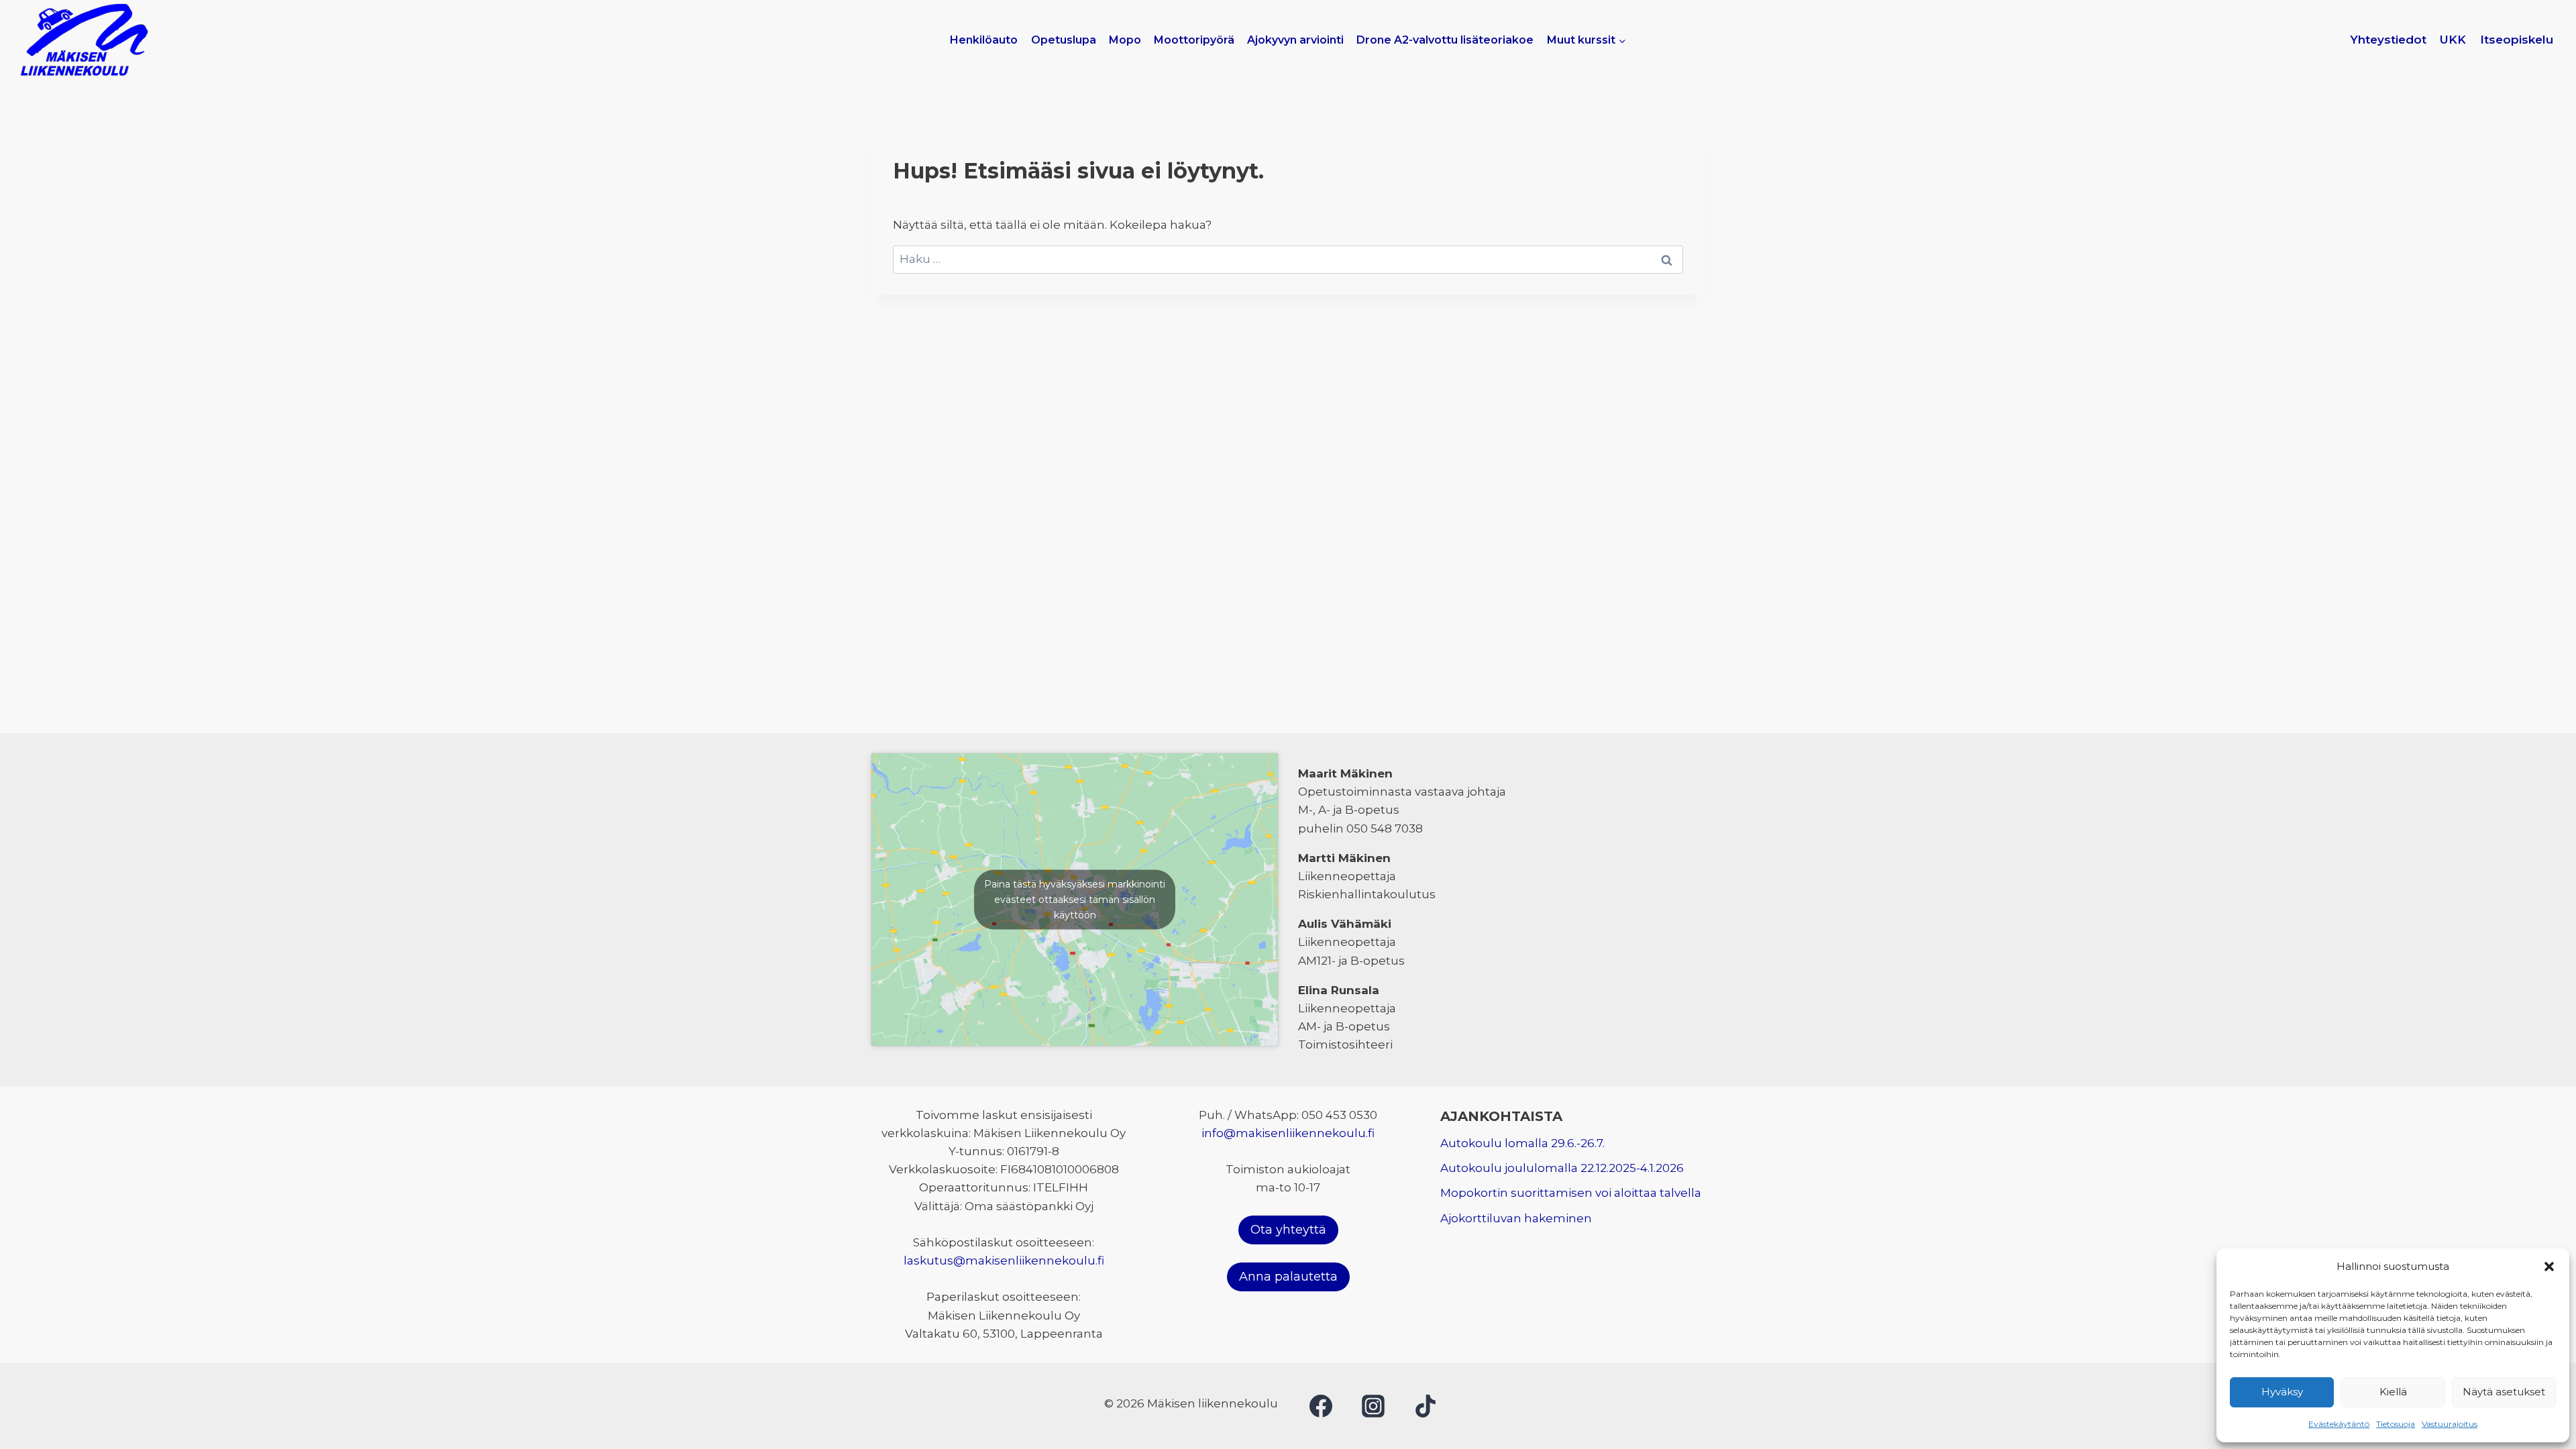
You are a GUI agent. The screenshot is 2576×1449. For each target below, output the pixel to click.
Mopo (1125, 40)
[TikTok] (1426, 1406)
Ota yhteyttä (1288, 1230)
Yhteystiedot (2388, 40)
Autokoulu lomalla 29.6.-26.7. (1522, 1143)
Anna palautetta (1288, 1277)
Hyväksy (2282, 1392)
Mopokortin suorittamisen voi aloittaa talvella (1571, 1193)
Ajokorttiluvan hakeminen (1516, 1218)
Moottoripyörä (1194, 40)
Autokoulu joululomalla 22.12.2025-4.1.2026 (1562, 1168)
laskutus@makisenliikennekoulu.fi (1004, 1260)
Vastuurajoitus (2450, 1424)
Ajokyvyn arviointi (1295, 40)
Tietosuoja (2396, 1424)
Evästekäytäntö (2339, 1424)
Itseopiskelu (2517, 40)
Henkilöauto (984, 40)
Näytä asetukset (2504, 1392)
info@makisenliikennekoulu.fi (1288, 1133)
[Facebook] (1321, 1406)
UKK (2453, 40)
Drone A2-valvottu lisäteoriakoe (1445, 40)
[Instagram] (1373, 1406)
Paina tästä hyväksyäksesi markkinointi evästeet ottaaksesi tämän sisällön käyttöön (1075, 899)
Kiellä (2393, 1392)
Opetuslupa (1064, 40)
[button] (2549, 1267)
